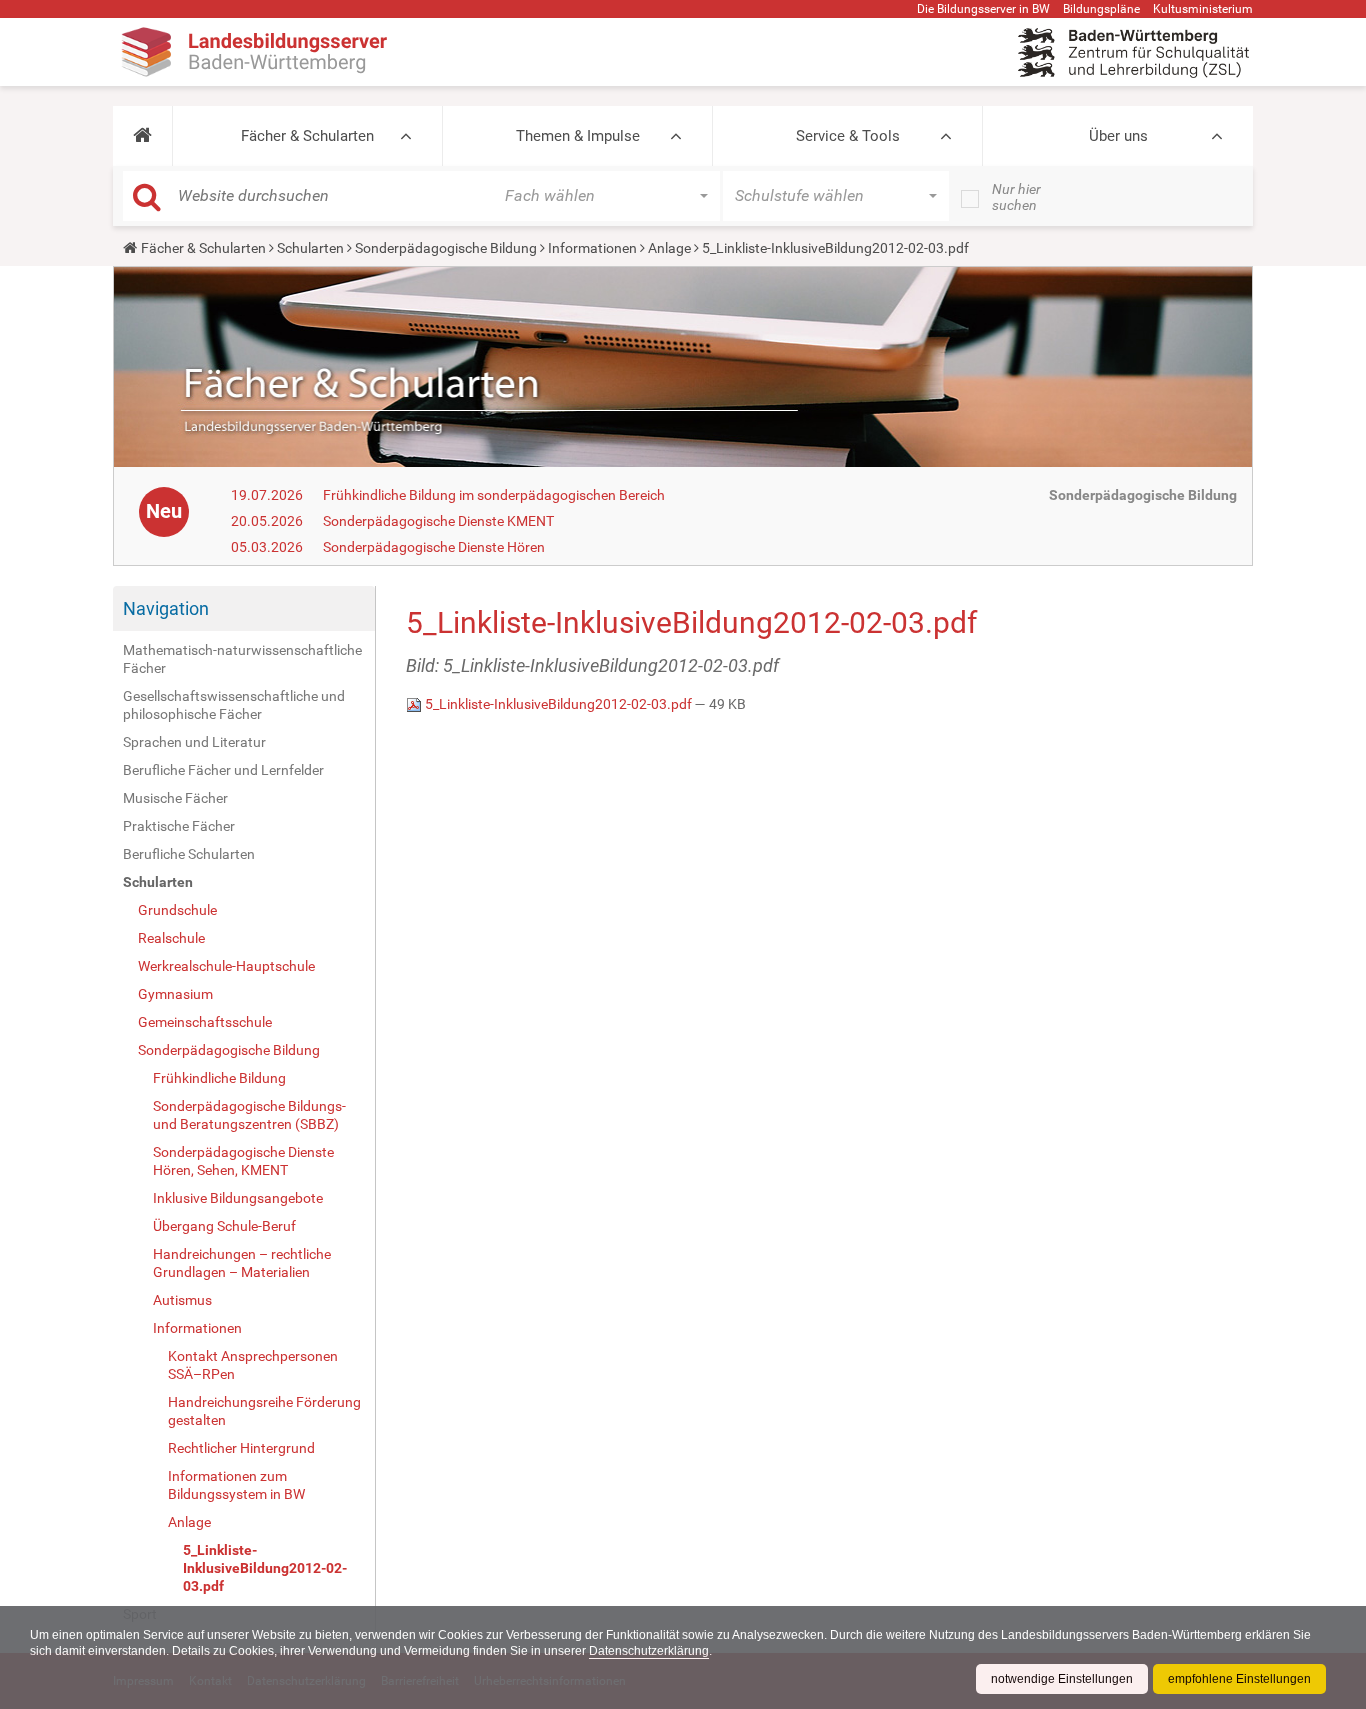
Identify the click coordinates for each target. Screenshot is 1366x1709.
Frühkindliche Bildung (219, 1078)
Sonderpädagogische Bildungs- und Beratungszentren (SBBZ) (249, 1115)
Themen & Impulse (578, 136)
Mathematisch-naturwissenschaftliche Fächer (242, 659)
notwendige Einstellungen (1062, 1679)
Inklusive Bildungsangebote (238, 1198)
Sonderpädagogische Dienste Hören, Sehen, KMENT (243, 1161)
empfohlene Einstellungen (1239, 1679)
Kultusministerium (1203, 9)
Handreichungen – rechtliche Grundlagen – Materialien (242, 1263)
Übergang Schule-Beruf (224, 1226)
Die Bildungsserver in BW (983, 9)
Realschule (171, 938)
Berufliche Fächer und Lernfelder (223, 770)
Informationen (592, 248)
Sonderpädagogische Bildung (446, 248)
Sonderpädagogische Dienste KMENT (438, 521)
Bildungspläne (1101, 9)
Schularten (310, 248)
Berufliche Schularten (189, 854)
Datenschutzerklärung (649, 1651)
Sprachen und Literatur (194, 742)
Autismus (182, 1300)
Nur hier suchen (1016, 197)
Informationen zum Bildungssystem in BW (236, 1485)
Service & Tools (848, 136)
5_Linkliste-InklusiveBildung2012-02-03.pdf (265, 1568)
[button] (142, 136)
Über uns (1118, 136)
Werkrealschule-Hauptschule (226, 966)
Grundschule (177, 910)
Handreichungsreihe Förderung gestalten (264, 1411)
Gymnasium (175, 994)
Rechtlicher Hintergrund (241, 1448)
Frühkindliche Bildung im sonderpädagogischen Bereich (494, 495)
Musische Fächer (175, 798)
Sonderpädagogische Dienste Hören (434, 547)
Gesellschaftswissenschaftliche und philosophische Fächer (234, 705)
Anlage (669, 248)
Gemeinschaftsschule (205, 1022)
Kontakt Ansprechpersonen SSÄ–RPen (253, 1365)
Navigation (166, 608)
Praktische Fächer (179, 826)
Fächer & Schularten (307, 136)
